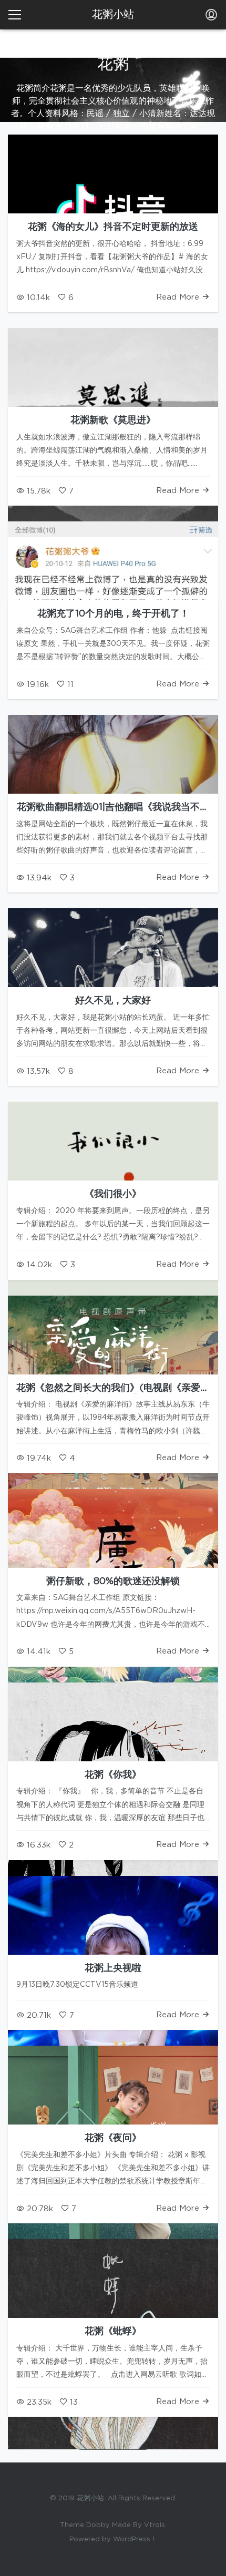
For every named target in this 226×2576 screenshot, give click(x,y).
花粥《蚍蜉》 (113, 2332)
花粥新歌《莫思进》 (113, 420)
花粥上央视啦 (113, 1968)
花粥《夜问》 (113, 2138)
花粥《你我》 (113, 1775)
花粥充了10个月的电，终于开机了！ (113, 614)
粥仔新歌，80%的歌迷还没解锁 (113, 1582)
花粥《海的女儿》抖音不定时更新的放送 (113, 227)
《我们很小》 (113, 1194)
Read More (179, 297)
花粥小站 (113, 15)
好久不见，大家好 (113, 1001)
